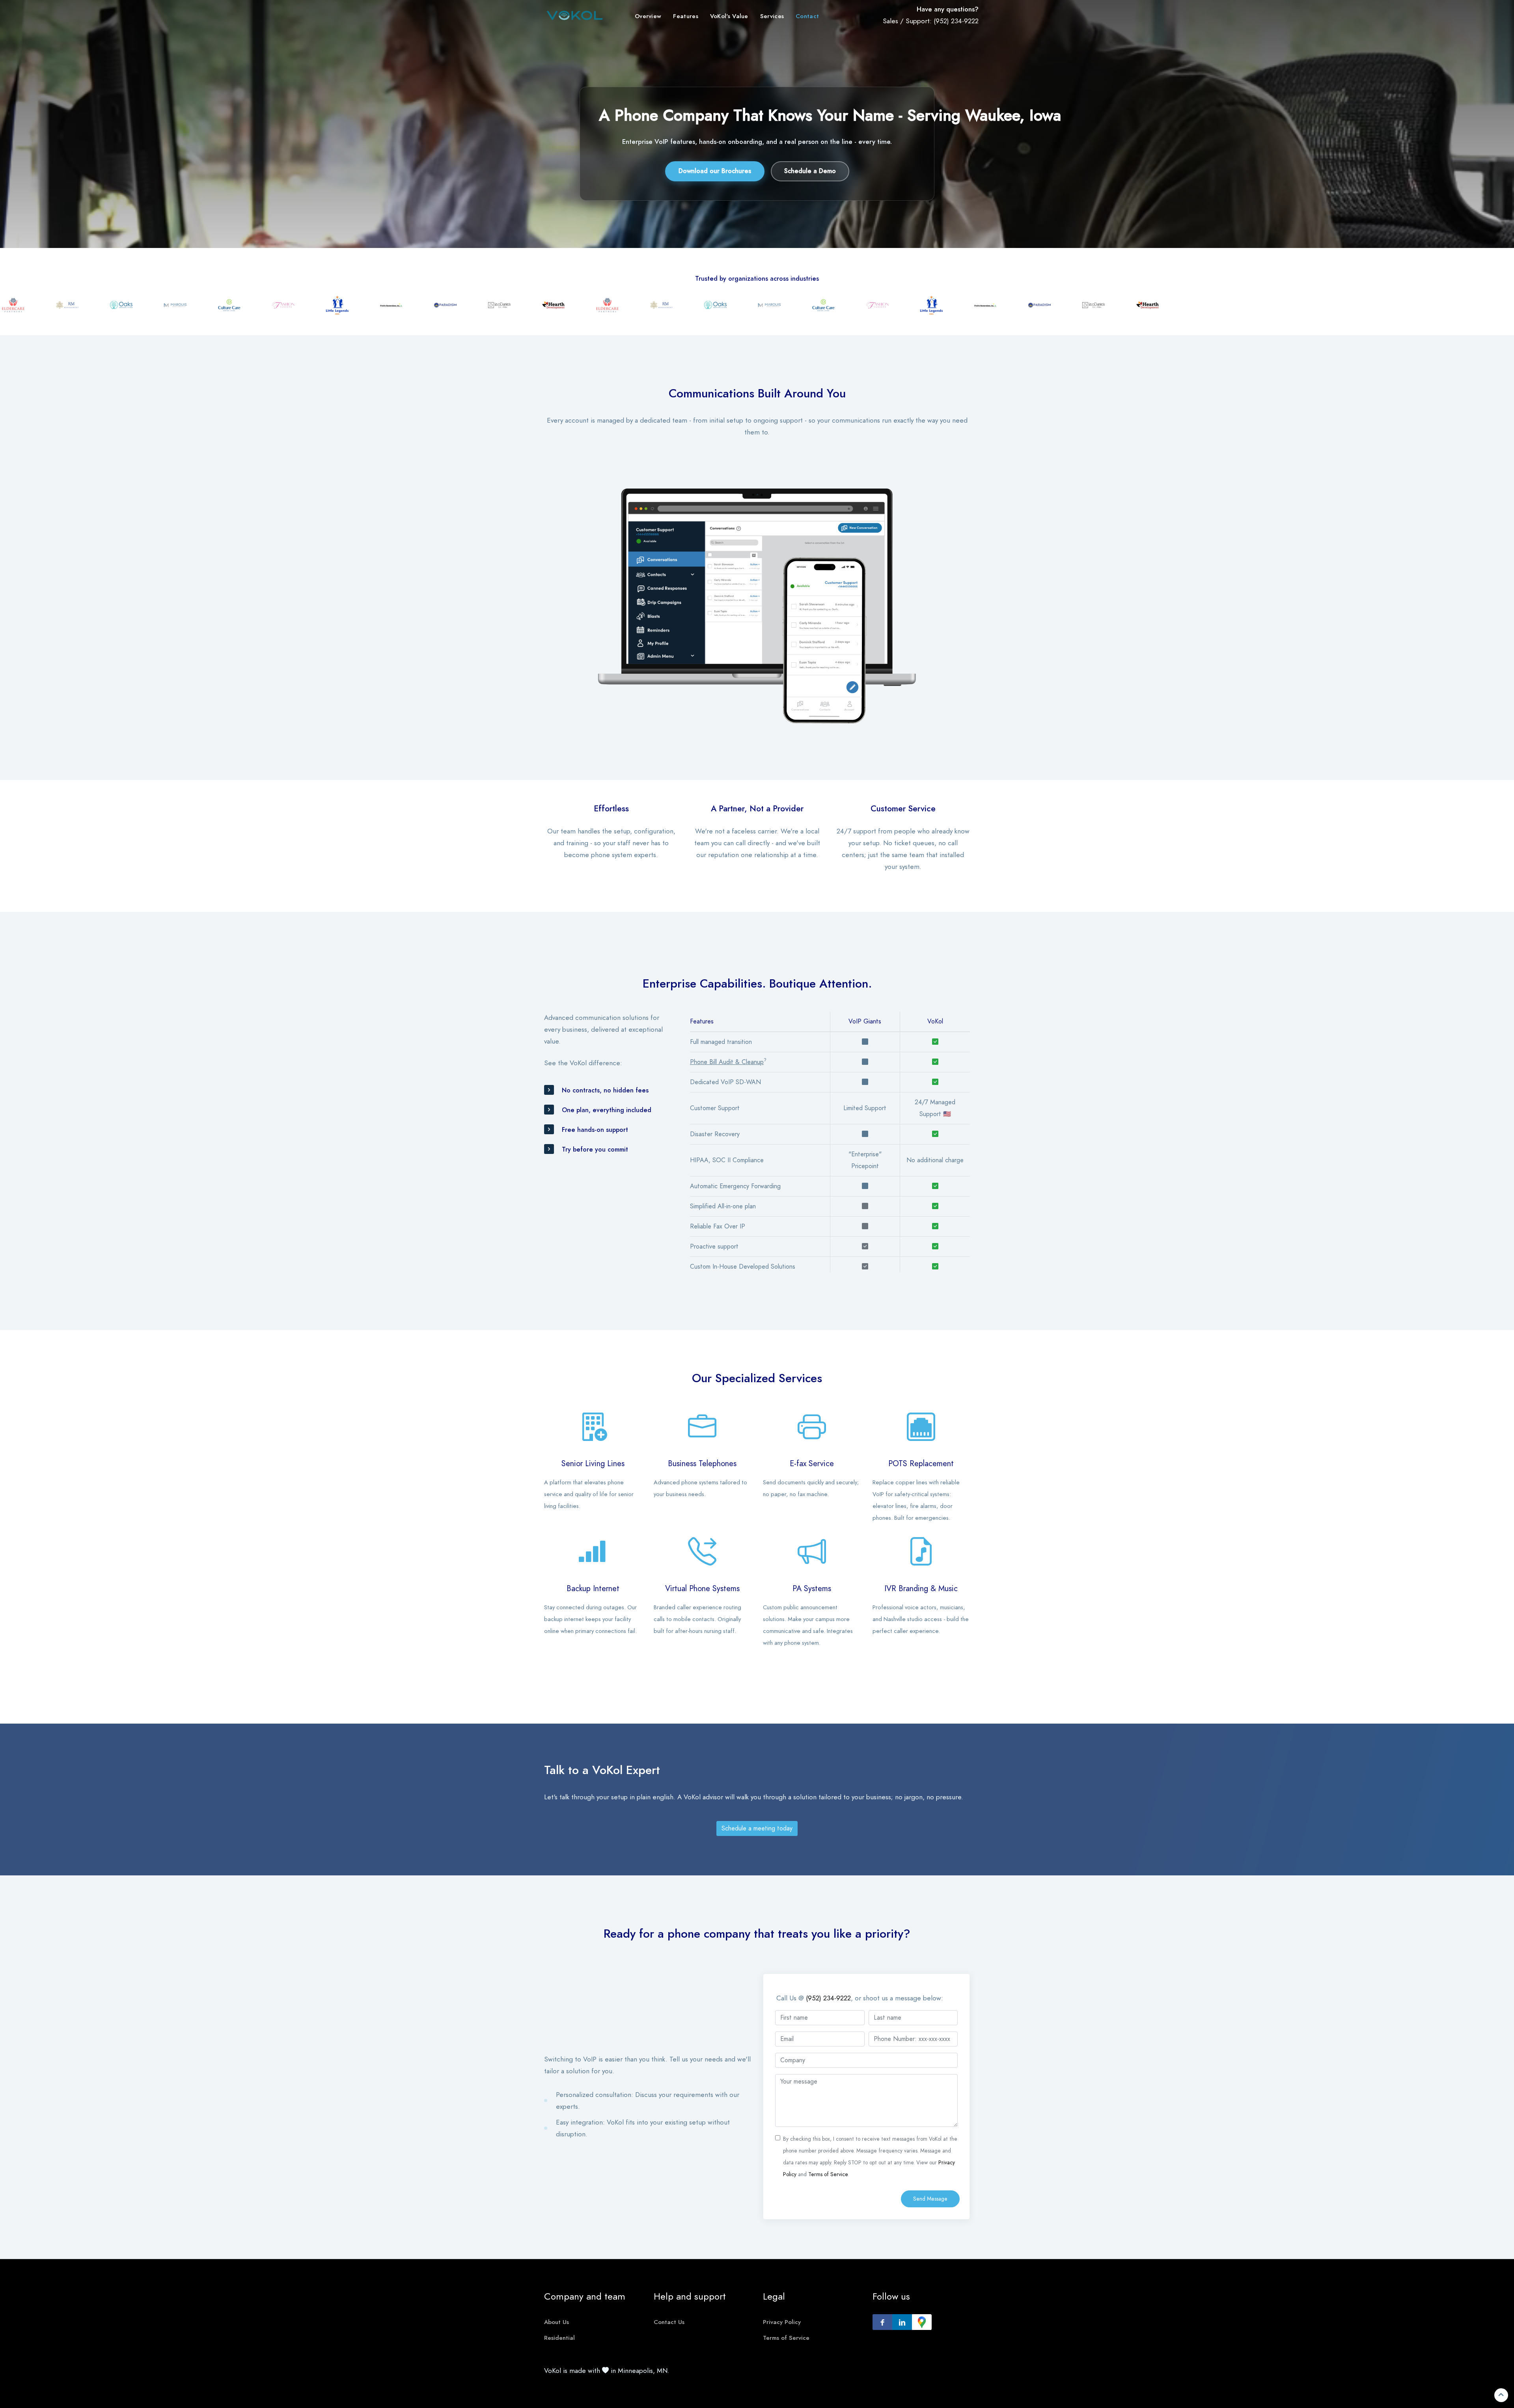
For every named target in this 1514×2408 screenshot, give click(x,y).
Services (772, 16)
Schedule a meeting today (757, 1828)
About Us (557, 2322)
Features (685, 16)
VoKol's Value (729, 16)
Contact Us (669, 2322)
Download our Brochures (715, 171)
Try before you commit (595, 1150)
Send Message (930, 2199)
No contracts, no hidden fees (605, 1090)
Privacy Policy (782, 2322)
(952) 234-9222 (956, 21)
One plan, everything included (607, 1110)
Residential (559, 2338)
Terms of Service (828, 2174)
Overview (648, 16)
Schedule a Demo (810, 171)
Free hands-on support (595, 1130)
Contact (807, 16)
